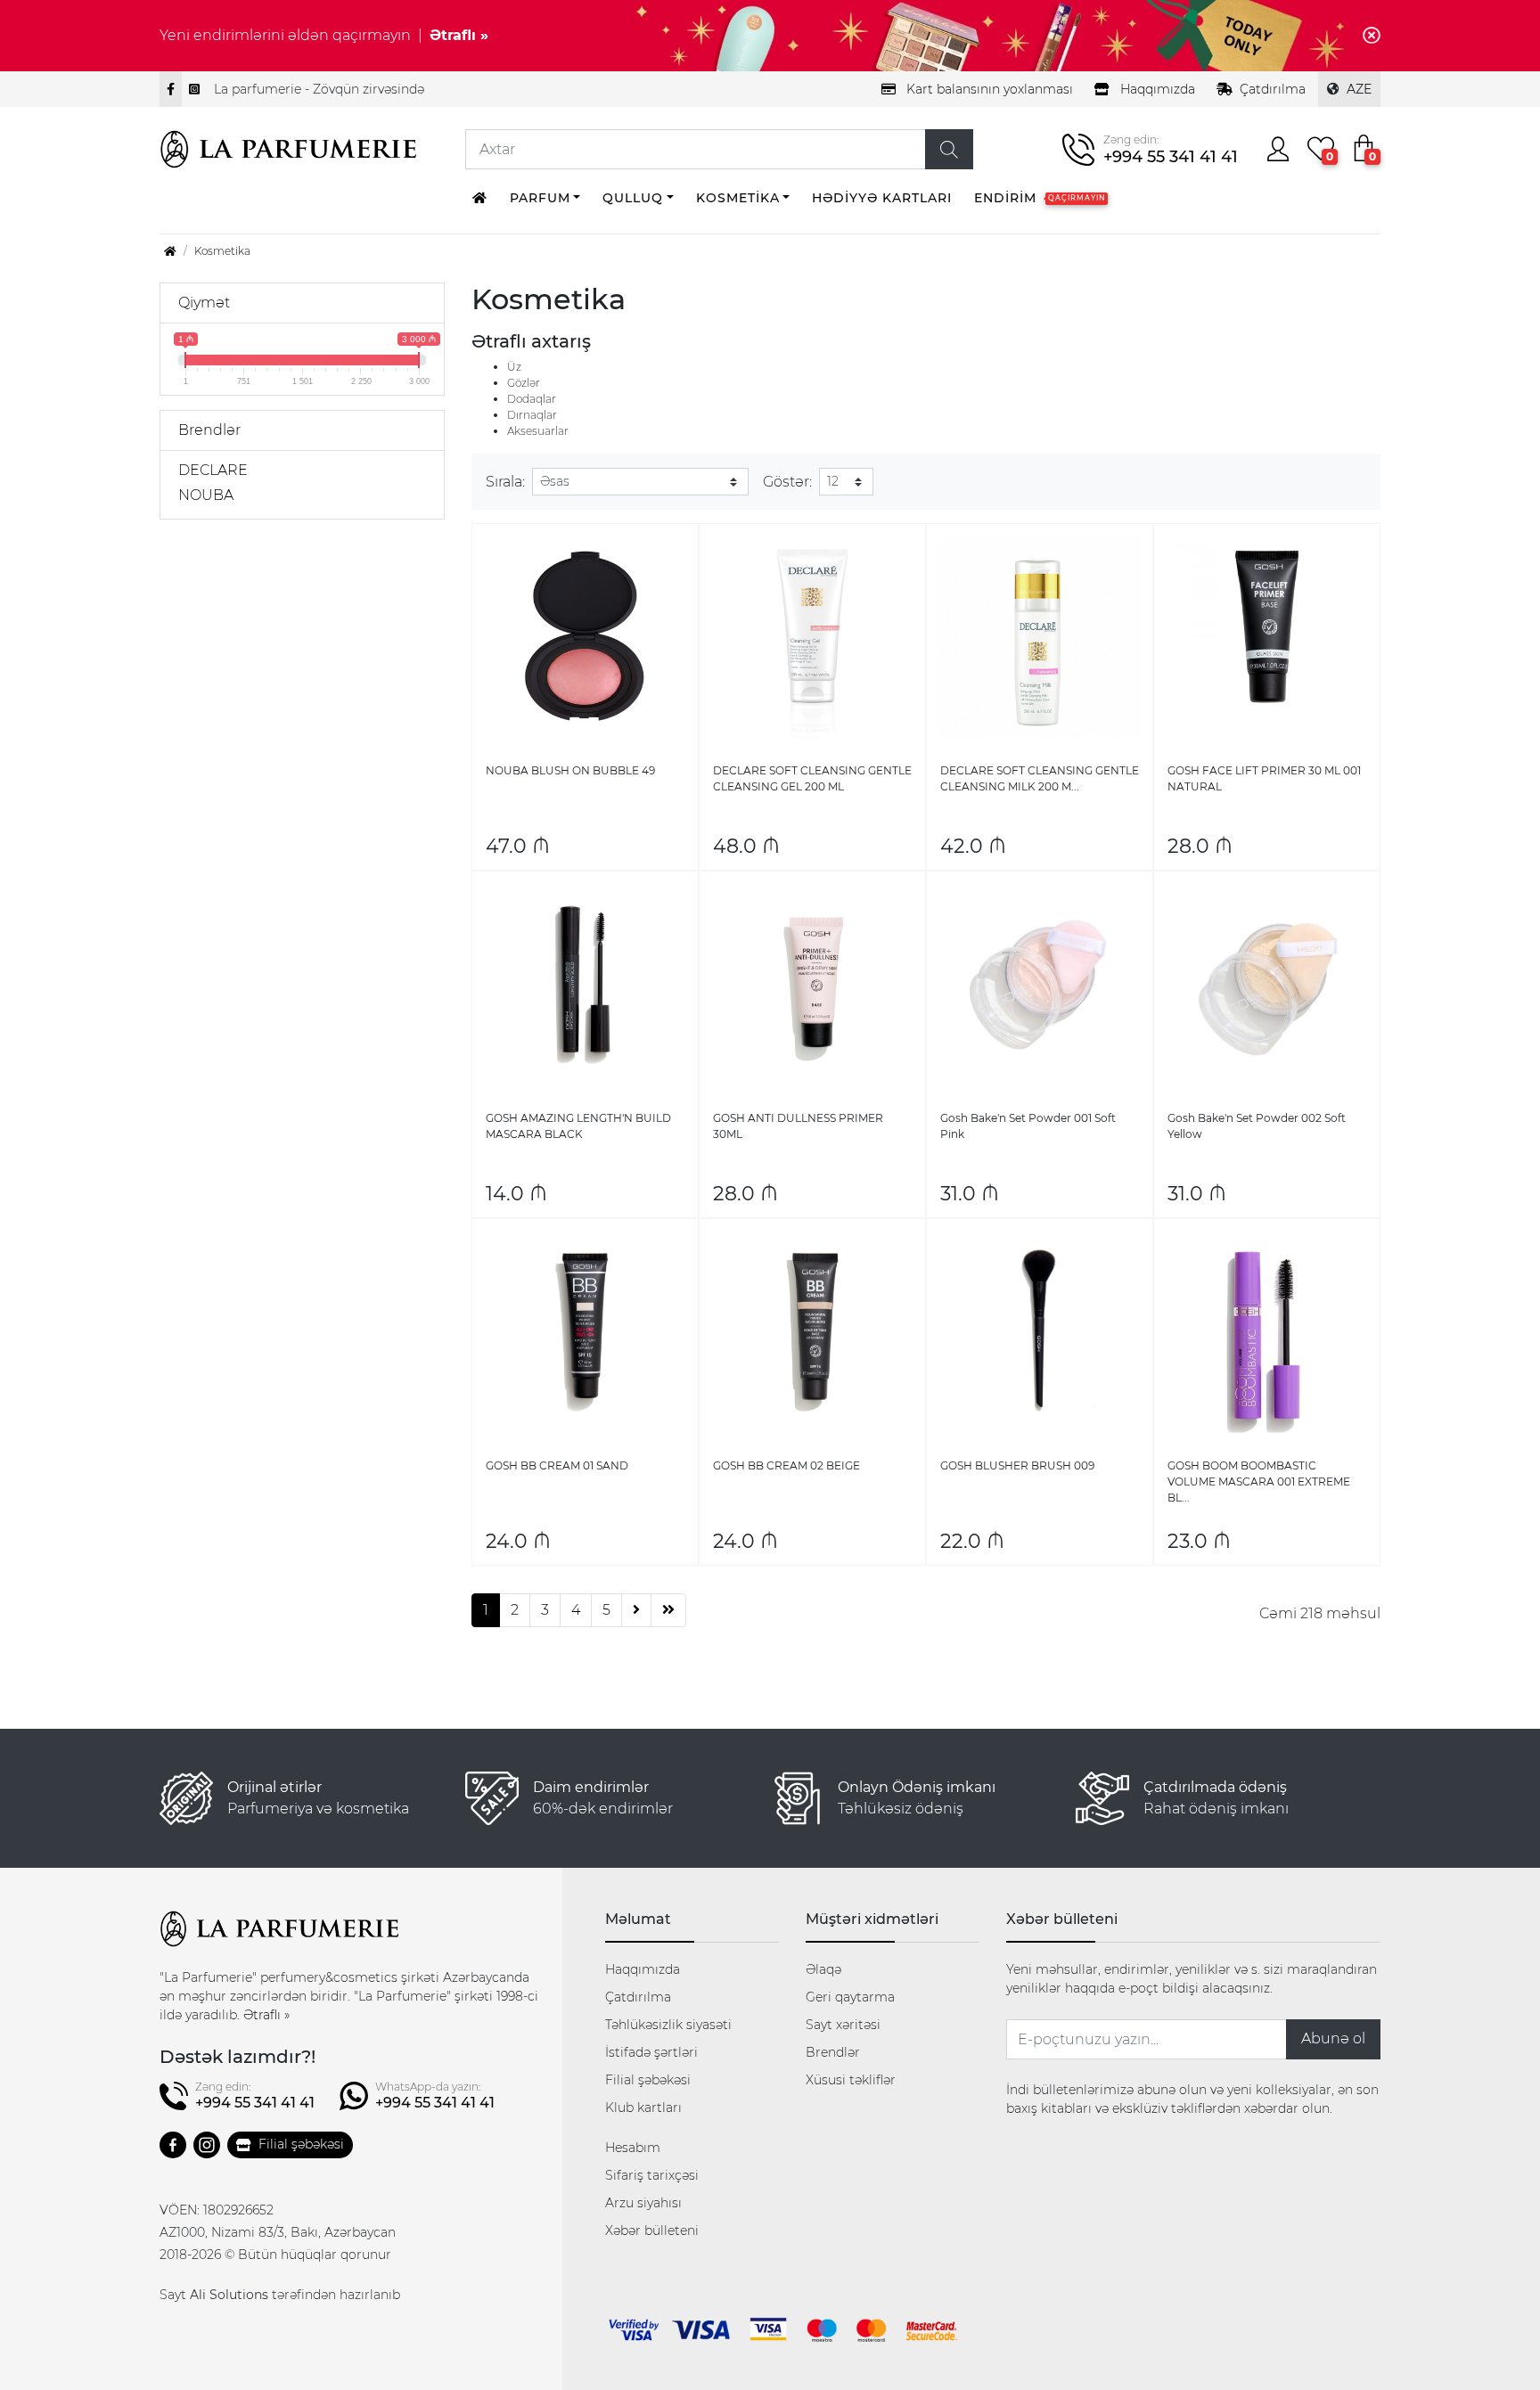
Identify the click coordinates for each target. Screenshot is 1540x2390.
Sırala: (505, 482)
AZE (1359, 89)
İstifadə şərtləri (651, 2052)
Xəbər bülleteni (652, 2230)
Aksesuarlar (538, 431)
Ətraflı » (459, 35)
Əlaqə (823, 1969)
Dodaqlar (532, 399)
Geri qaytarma (850, 1997)
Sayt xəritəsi (843, 2025)
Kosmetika (738, 198)
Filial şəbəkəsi (301, 2144)
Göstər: (787, 482)
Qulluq (633, 198)
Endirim (1040, 198)
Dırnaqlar (532, 415)
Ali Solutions (229, 2295)
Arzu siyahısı (643, 2203)
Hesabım (633, 2148)
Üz (514, 367)
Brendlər (833, 2052)
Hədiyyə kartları (882, 198)
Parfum (540, 198)
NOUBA (206, 495)
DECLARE (213, 470)
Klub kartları (643, 2108)
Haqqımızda (643, 1969)
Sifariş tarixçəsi (652, 2175)
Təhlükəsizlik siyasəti (668, 2025)
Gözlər (524, 383)
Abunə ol (1333, 2038)
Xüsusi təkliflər (851, 2080)
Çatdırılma (1273, 89)
